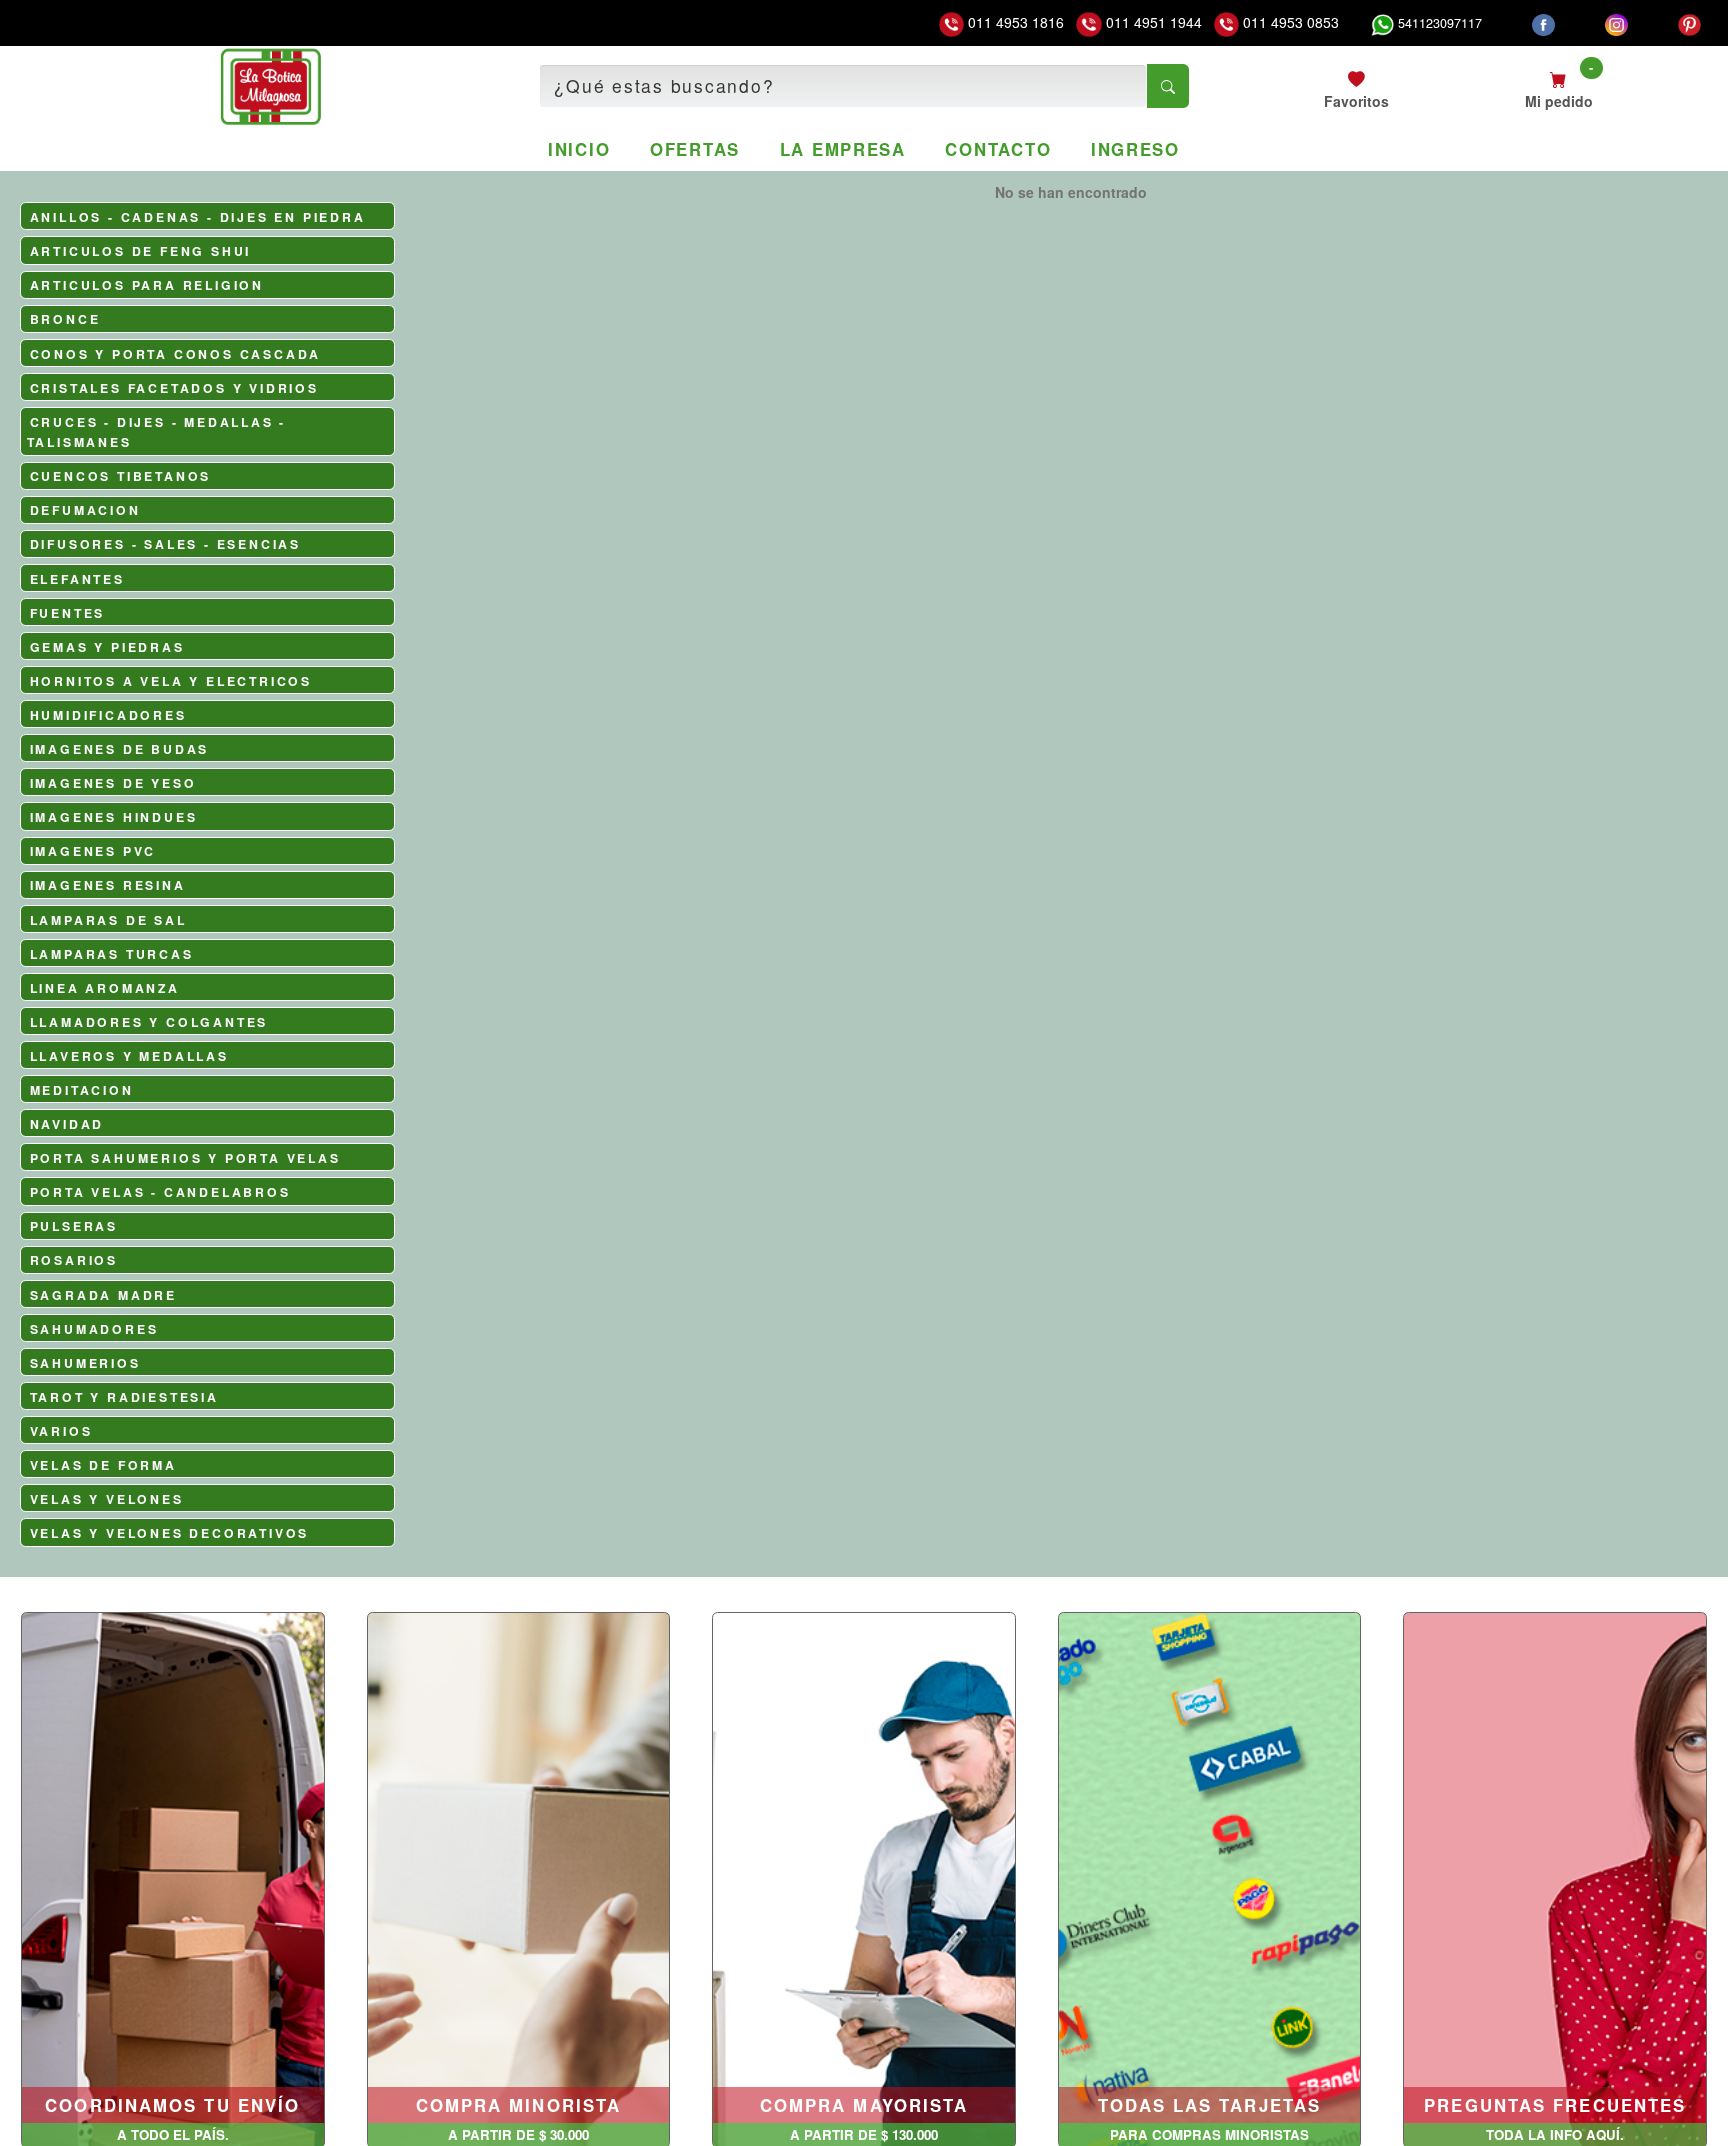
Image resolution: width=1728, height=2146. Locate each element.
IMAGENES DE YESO (113, 783)
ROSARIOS (74, 1260)
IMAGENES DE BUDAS (120, 749)
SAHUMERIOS (85, 1363)
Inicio (579, 149)
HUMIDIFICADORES (108, 715)
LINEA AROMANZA (105, 988)
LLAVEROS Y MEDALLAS (129, 1056)
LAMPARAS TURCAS (112, 954)
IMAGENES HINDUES (114, 817)
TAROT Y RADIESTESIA (124, 1397)
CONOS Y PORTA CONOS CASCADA (176, 354)
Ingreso (1135, 149)
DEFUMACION (85, 510)
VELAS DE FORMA (103, 1465)
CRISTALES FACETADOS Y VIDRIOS (174, 388)
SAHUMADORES (94, 1329)
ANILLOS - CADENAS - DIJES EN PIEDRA (198, 217)
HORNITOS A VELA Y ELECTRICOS (171, 681)
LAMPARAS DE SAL (108, 920)
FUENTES (68, 613)
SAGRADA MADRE (103, 1295)
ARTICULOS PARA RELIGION (147, 285)
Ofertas (695, 149)
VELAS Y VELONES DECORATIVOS (170, 1533)
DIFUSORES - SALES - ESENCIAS (165, 544)
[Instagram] (1616, 23)
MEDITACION (82, 1090)
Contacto (998, 149)
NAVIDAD (67, 1124)
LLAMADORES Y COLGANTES (149, 1022)
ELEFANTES (77, 579)
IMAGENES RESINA (108, 885)
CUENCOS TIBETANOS (121, 476)
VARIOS (61, 1431)
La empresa (843, 149)
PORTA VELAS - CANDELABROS (160, 1192)
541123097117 (1438, 23)
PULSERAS (74, 1226)
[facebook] (1543, 23)
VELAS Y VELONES (107, 1499)
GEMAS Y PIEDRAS (107, 647)
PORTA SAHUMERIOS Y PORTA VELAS (185, 1158)
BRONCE (65, 319)
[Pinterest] (1689, 23)
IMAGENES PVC (93, 851)
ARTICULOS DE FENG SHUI (141, 251)
